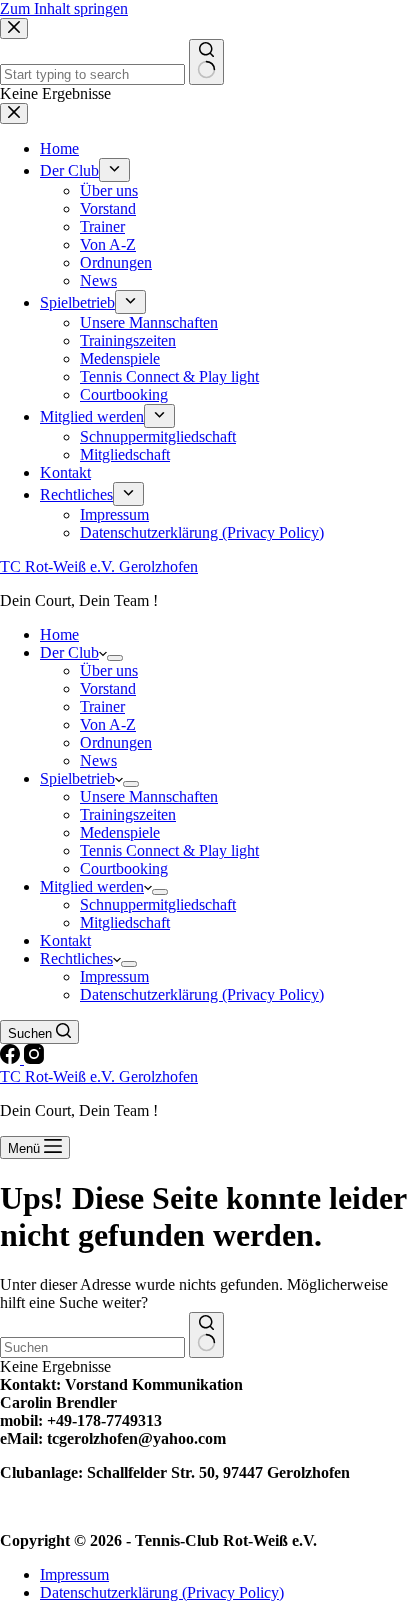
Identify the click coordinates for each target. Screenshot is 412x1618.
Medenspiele (120, 832)
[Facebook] (12, 1058)
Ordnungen (116, 742)
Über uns (109, 670)
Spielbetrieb (77, 778)
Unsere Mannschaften (149, 796)
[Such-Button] (206, 1335)
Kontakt (65, 940)
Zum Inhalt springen (64, 8)
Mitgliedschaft (125, 922)
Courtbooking (124, 868)
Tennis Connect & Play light (169, 850)
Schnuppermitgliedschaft (158, 904)
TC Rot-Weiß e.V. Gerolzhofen (99, 566)
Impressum (114, 976)
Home (59, 634)
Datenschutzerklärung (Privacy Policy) (202, 994)
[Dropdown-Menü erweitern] (115, 658)
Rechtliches (76, 958)
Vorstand (108, 688)
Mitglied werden (92, 886)
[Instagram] (34, 1058)
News (98, 760)
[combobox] (92, 1347)
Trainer (102, 706)
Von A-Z (108, 724)
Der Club (69, 652)
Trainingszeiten (128, 814)
